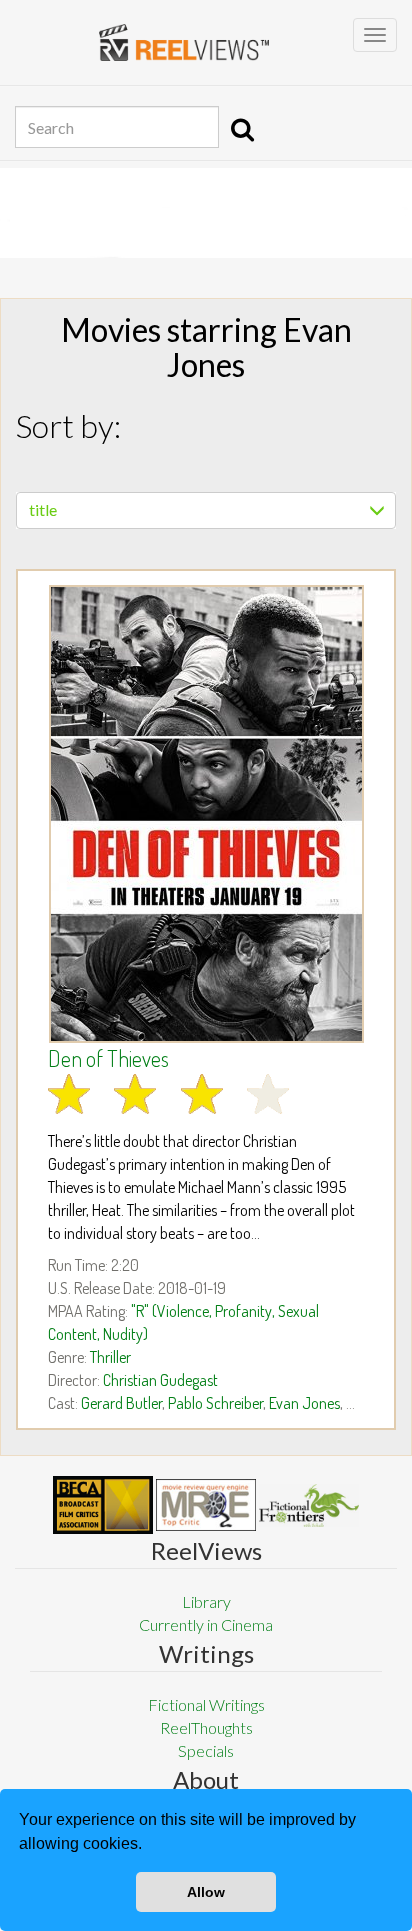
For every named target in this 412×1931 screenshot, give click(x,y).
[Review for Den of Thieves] (206, 814)
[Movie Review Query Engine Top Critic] (206, 1505)
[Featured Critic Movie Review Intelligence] (103, 1505)
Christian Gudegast (160, 1380)
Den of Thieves (108, 1058)
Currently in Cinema (206, 1624)
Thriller (110, 1357)
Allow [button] (206, 1892)
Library (206, 1601)
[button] (149, 1846)
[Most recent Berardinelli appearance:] (309, 1505)
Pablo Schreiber (215, 1403)
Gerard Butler (121, 1403)
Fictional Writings (206, 1704)
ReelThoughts (206, 1727)
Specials (206, 1750)
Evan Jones (304, 1403)
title (43, 509)
